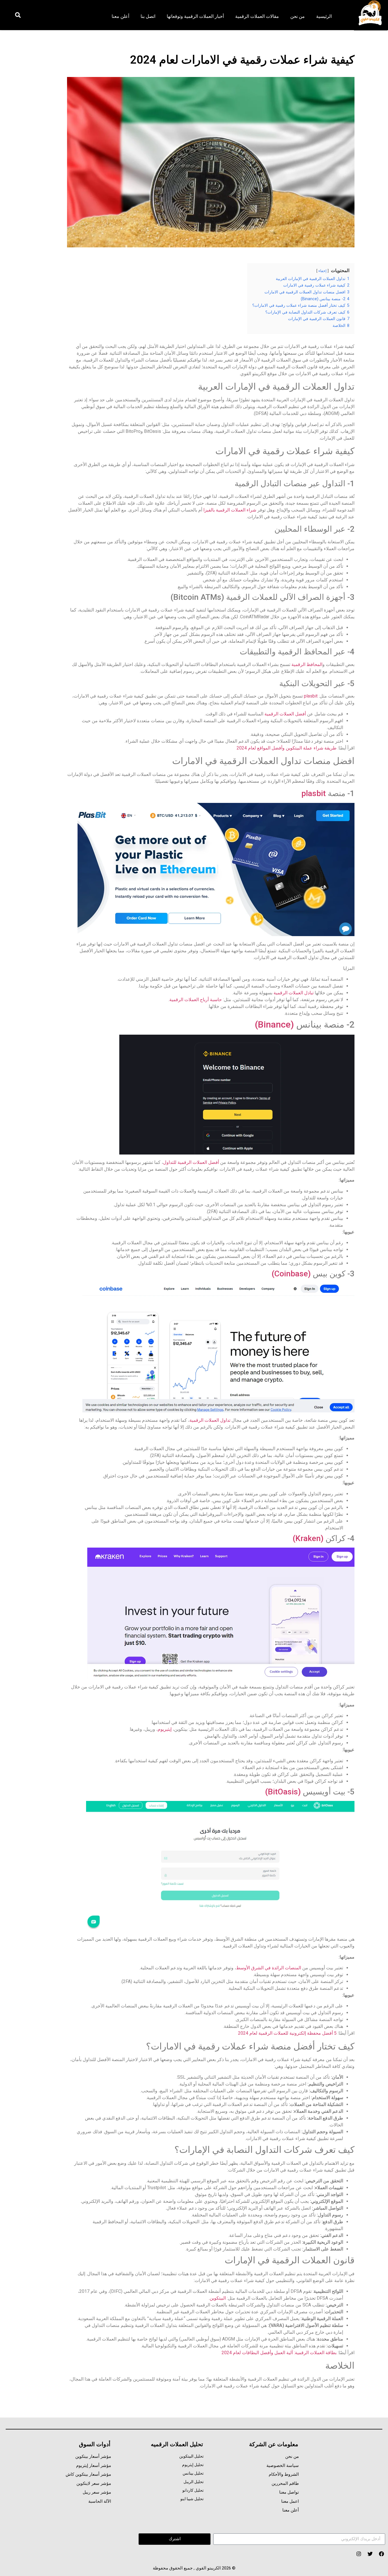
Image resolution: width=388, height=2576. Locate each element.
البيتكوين (218, 2298)
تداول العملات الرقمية (210, 1420)
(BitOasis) (283, 1792)
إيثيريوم (165, 1729)
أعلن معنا (120, 16)
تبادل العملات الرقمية (294, 993)
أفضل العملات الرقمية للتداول (191, 1162)
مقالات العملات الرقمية (257, 16)
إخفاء (323, 271)
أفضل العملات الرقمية (285, 714)
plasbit (311, 696)
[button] (18, 15)
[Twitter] (370, 2554)
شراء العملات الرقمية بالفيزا (230, 510)
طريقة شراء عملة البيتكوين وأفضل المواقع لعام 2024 (287, 748)
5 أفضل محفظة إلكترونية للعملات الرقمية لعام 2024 (287, 2033)
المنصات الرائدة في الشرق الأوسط (269, 1968)
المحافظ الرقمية (307, 664)
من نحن (298, 16)
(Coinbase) (291, 1274)
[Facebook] (382, 2554)
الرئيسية (324, 16)
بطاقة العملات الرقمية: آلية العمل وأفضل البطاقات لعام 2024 (279, 2353)
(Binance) (276, 1024)
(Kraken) (308, 1538)
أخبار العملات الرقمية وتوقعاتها (195, 16)
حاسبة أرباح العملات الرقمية (196, 1000)
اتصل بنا (148, 16)
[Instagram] (359, 2554)
